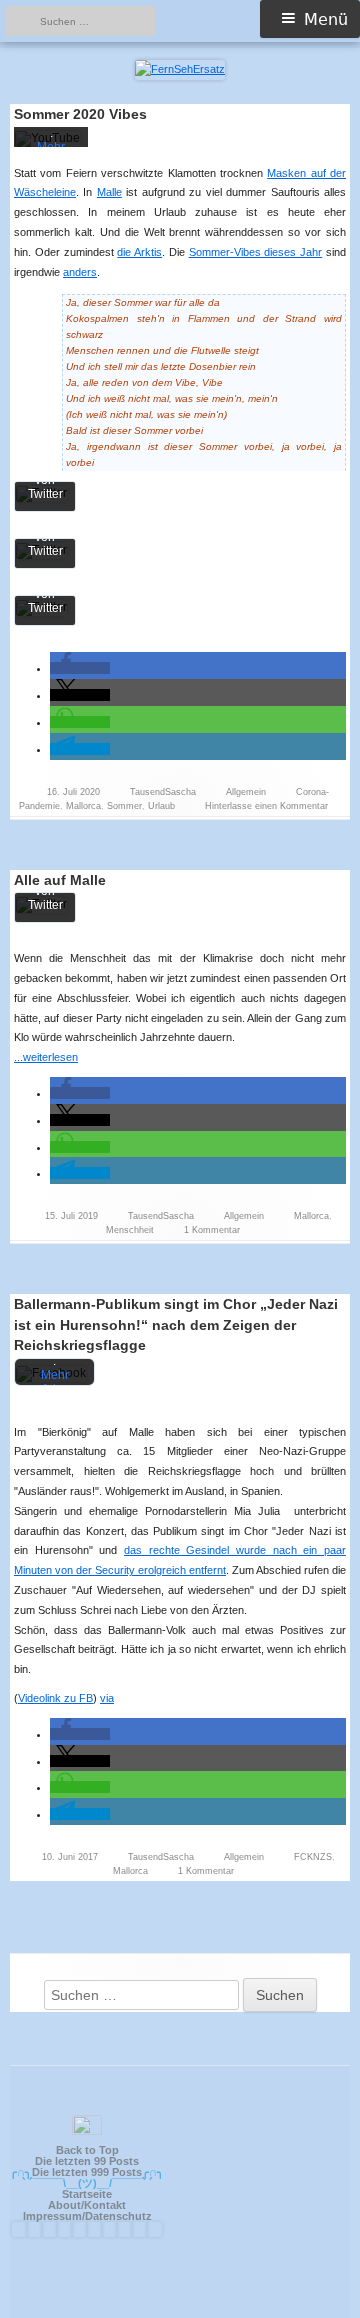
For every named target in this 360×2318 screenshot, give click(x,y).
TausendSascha (163, 792)
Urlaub (161, 806)
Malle (109, 192)
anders (80, 272)
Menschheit (130, 1230)
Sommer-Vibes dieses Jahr (256, 252)
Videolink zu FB (55, 1698)
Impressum (52, 2216)
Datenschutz (118, 2216)
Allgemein (246, 792)
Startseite (87, 2194)
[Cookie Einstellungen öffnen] (324, 2294)
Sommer (124, 806)
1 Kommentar (212, 1230)
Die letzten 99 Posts (87, 2161)
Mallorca (83, 806)
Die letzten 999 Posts (87, 2172)
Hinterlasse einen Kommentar (266, 806)
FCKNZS (313, 1857)
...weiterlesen (52, 1057)
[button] (80, 668)
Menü (326, 19)
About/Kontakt (87, 2205)
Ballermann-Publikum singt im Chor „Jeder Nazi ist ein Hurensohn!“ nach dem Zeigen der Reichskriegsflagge (176, 1324)
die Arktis (139, 252)
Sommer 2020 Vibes (80, 114)
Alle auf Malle (60, 880)
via (107, 1698)
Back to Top (87, 2150)
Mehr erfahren (55, 1382)
